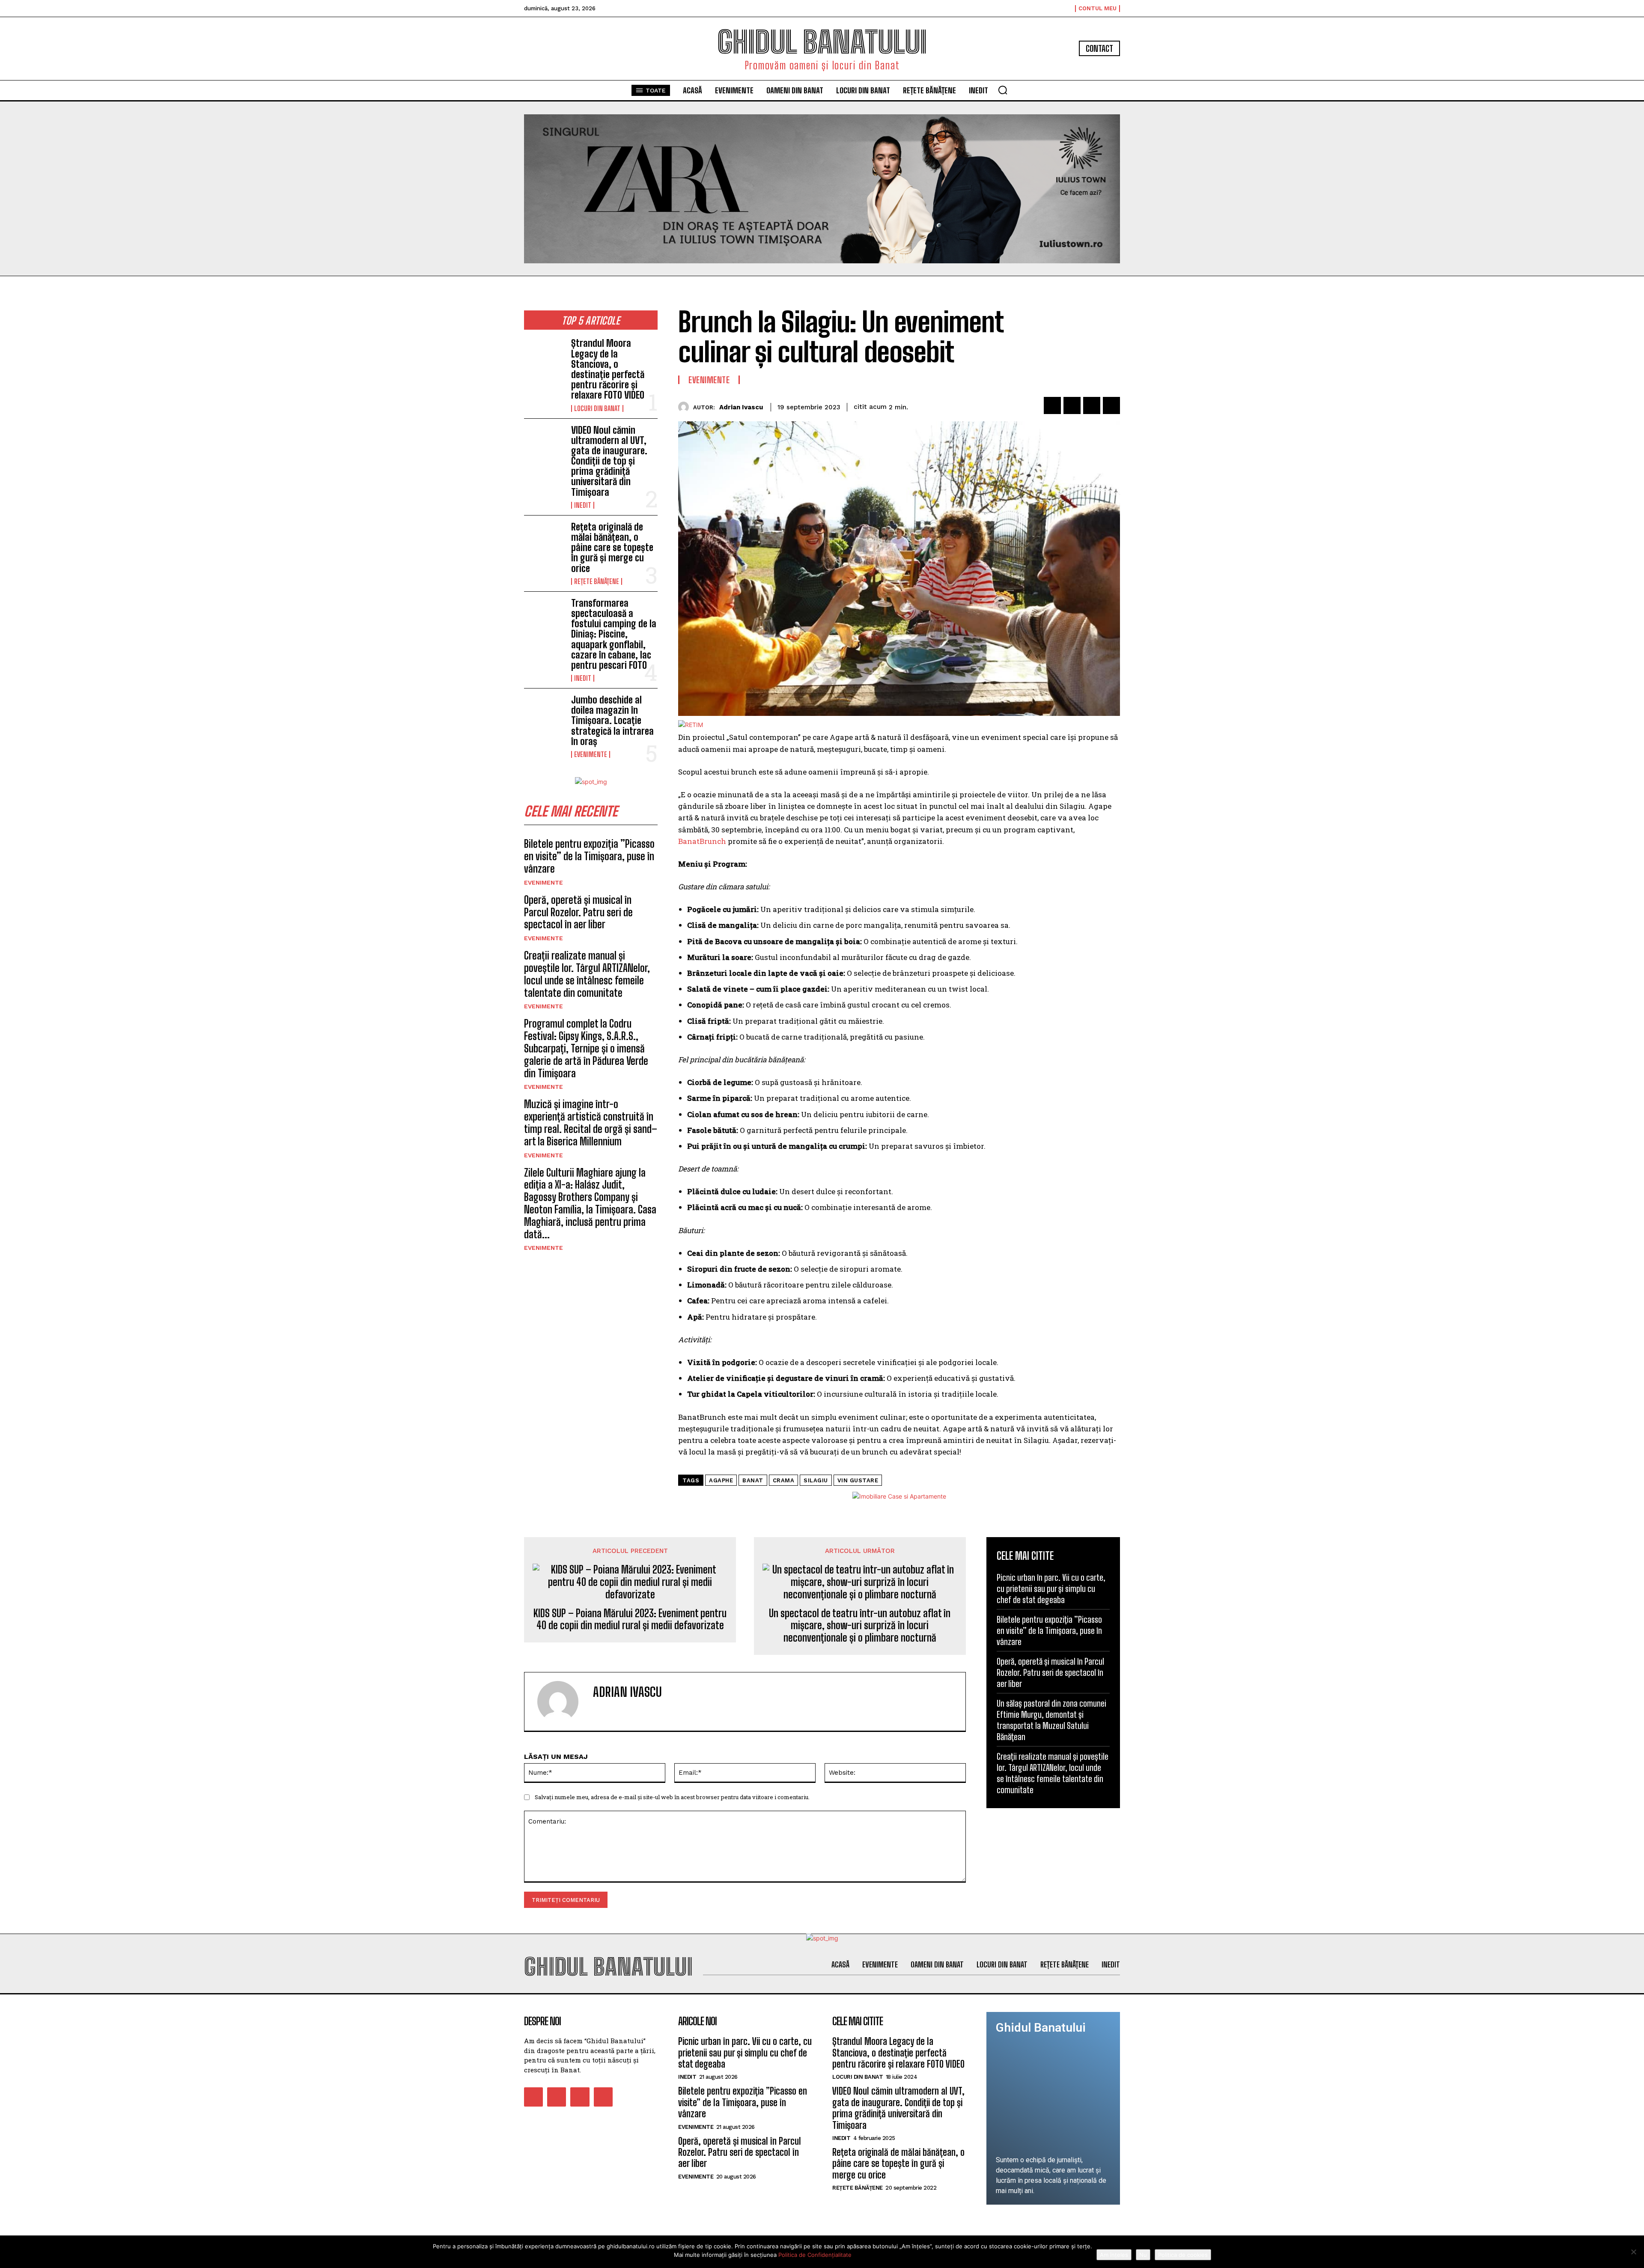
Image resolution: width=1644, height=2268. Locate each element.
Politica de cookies (1183, 2255)
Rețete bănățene (597, 581)
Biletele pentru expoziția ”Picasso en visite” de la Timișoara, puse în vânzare (589, 856)
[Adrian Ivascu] (686, 407)
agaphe (721, 1480)
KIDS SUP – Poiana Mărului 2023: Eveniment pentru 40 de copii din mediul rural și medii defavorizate (630, 1620)
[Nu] (1633, 2252)
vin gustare (858, 1480)
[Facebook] (1052, 405)
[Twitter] (1072, 405)
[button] (1003, 90)
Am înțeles (1114, 2255)
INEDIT (583, 505)
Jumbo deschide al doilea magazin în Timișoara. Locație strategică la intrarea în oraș (612, 721)
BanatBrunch (702, 841)
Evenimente (591, 754)
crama (784, 1480)
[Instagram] (557, 2097)
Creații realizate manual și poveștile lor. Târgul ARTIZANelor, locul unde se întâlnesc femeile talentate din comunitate (587, 974)
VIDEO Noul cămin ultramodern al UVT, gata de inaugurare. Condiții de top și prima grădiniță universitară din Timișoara (609, 461)
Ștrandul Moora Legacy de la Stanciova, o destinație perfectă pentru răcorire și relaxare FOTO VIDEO (608, 369)
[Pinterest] (1092, 405)
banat (753, 1480)
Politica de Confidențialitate (815, 2255)
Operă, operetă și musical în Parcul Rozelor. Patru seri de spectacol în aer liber (578, 912)
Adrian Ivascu (741, 407)
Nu (1143, 2255)
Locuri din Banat (597, 408)
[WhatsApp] (1111, 405)
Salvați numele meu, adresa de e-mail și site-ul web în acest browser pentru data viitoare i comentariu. (672, 1797)
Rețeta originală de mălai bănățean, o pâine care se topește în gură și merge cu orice (612, 548)
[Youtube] (603, 2097)
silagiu (816, 1480)
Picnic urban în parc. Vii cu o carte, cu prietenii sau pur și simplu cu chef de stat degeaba (1051, 1588)
